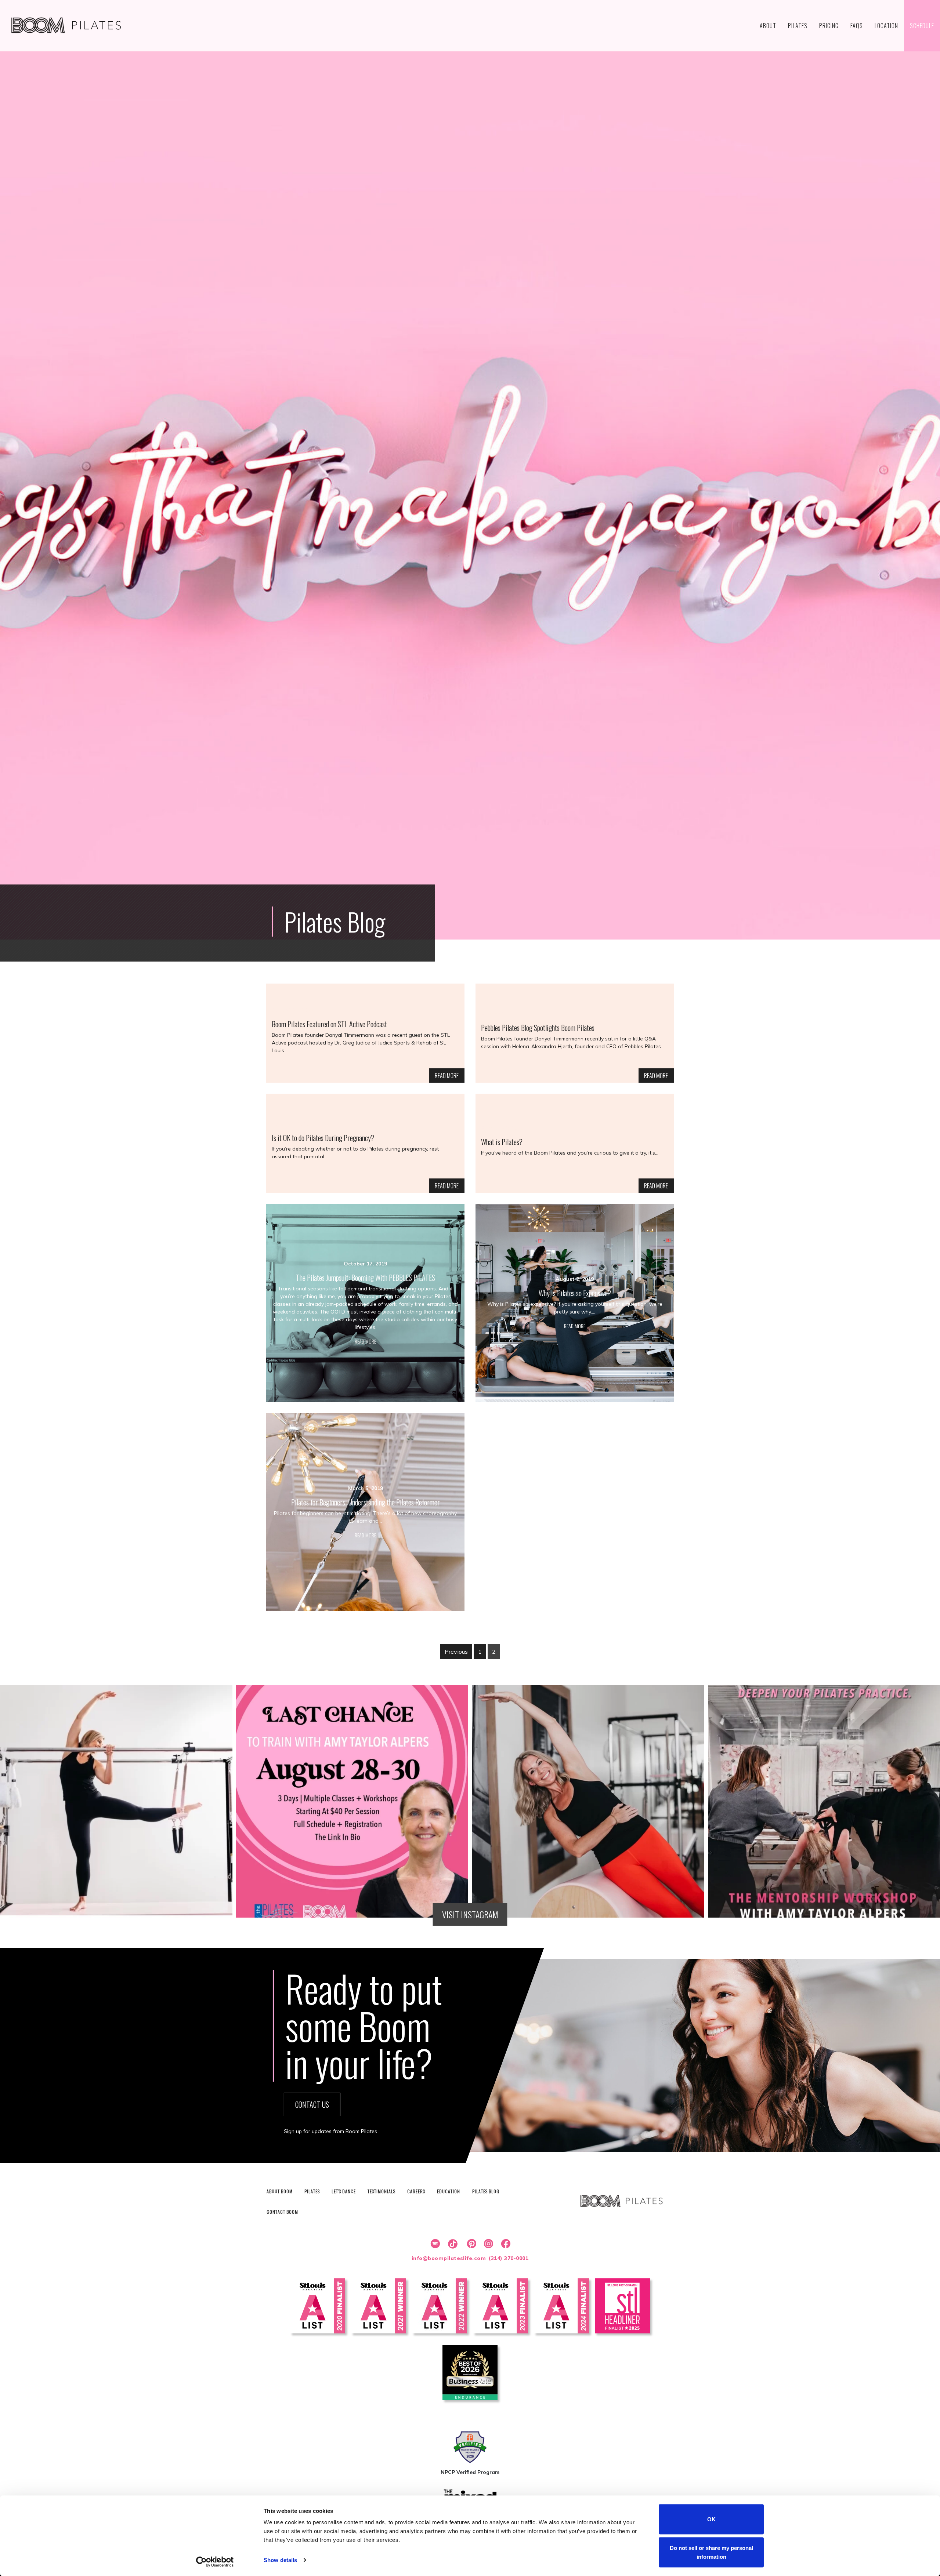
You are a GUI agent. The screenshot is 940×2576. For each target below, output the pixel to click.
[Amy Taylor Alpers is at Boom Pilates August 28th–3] (352, 1801)
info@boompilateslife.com (449, 2258)
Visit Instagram (470, 1914)
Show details (280, 2560)
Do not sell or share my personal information (711, 2552)
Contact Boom (282, 2212)
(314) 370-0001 (509, 2258)
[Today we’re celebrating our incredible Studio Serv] (116, 1801)
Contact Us (312, 2104)
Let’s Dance (344, 2191)
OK (711, 2519)
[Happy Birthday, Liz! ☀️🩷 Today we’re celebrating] (588, 1801)
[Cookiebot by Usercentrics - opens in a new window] (215, 2562)
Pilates (312, 2191)
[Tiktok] (452, 2244)
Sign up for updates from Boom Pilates (330, 2131)
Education (449, 2191)
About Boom (280, 2191)
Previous (456, 1652)
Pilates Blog (486, 2191)
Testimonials (382, 2191)
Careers (416, 2191)
